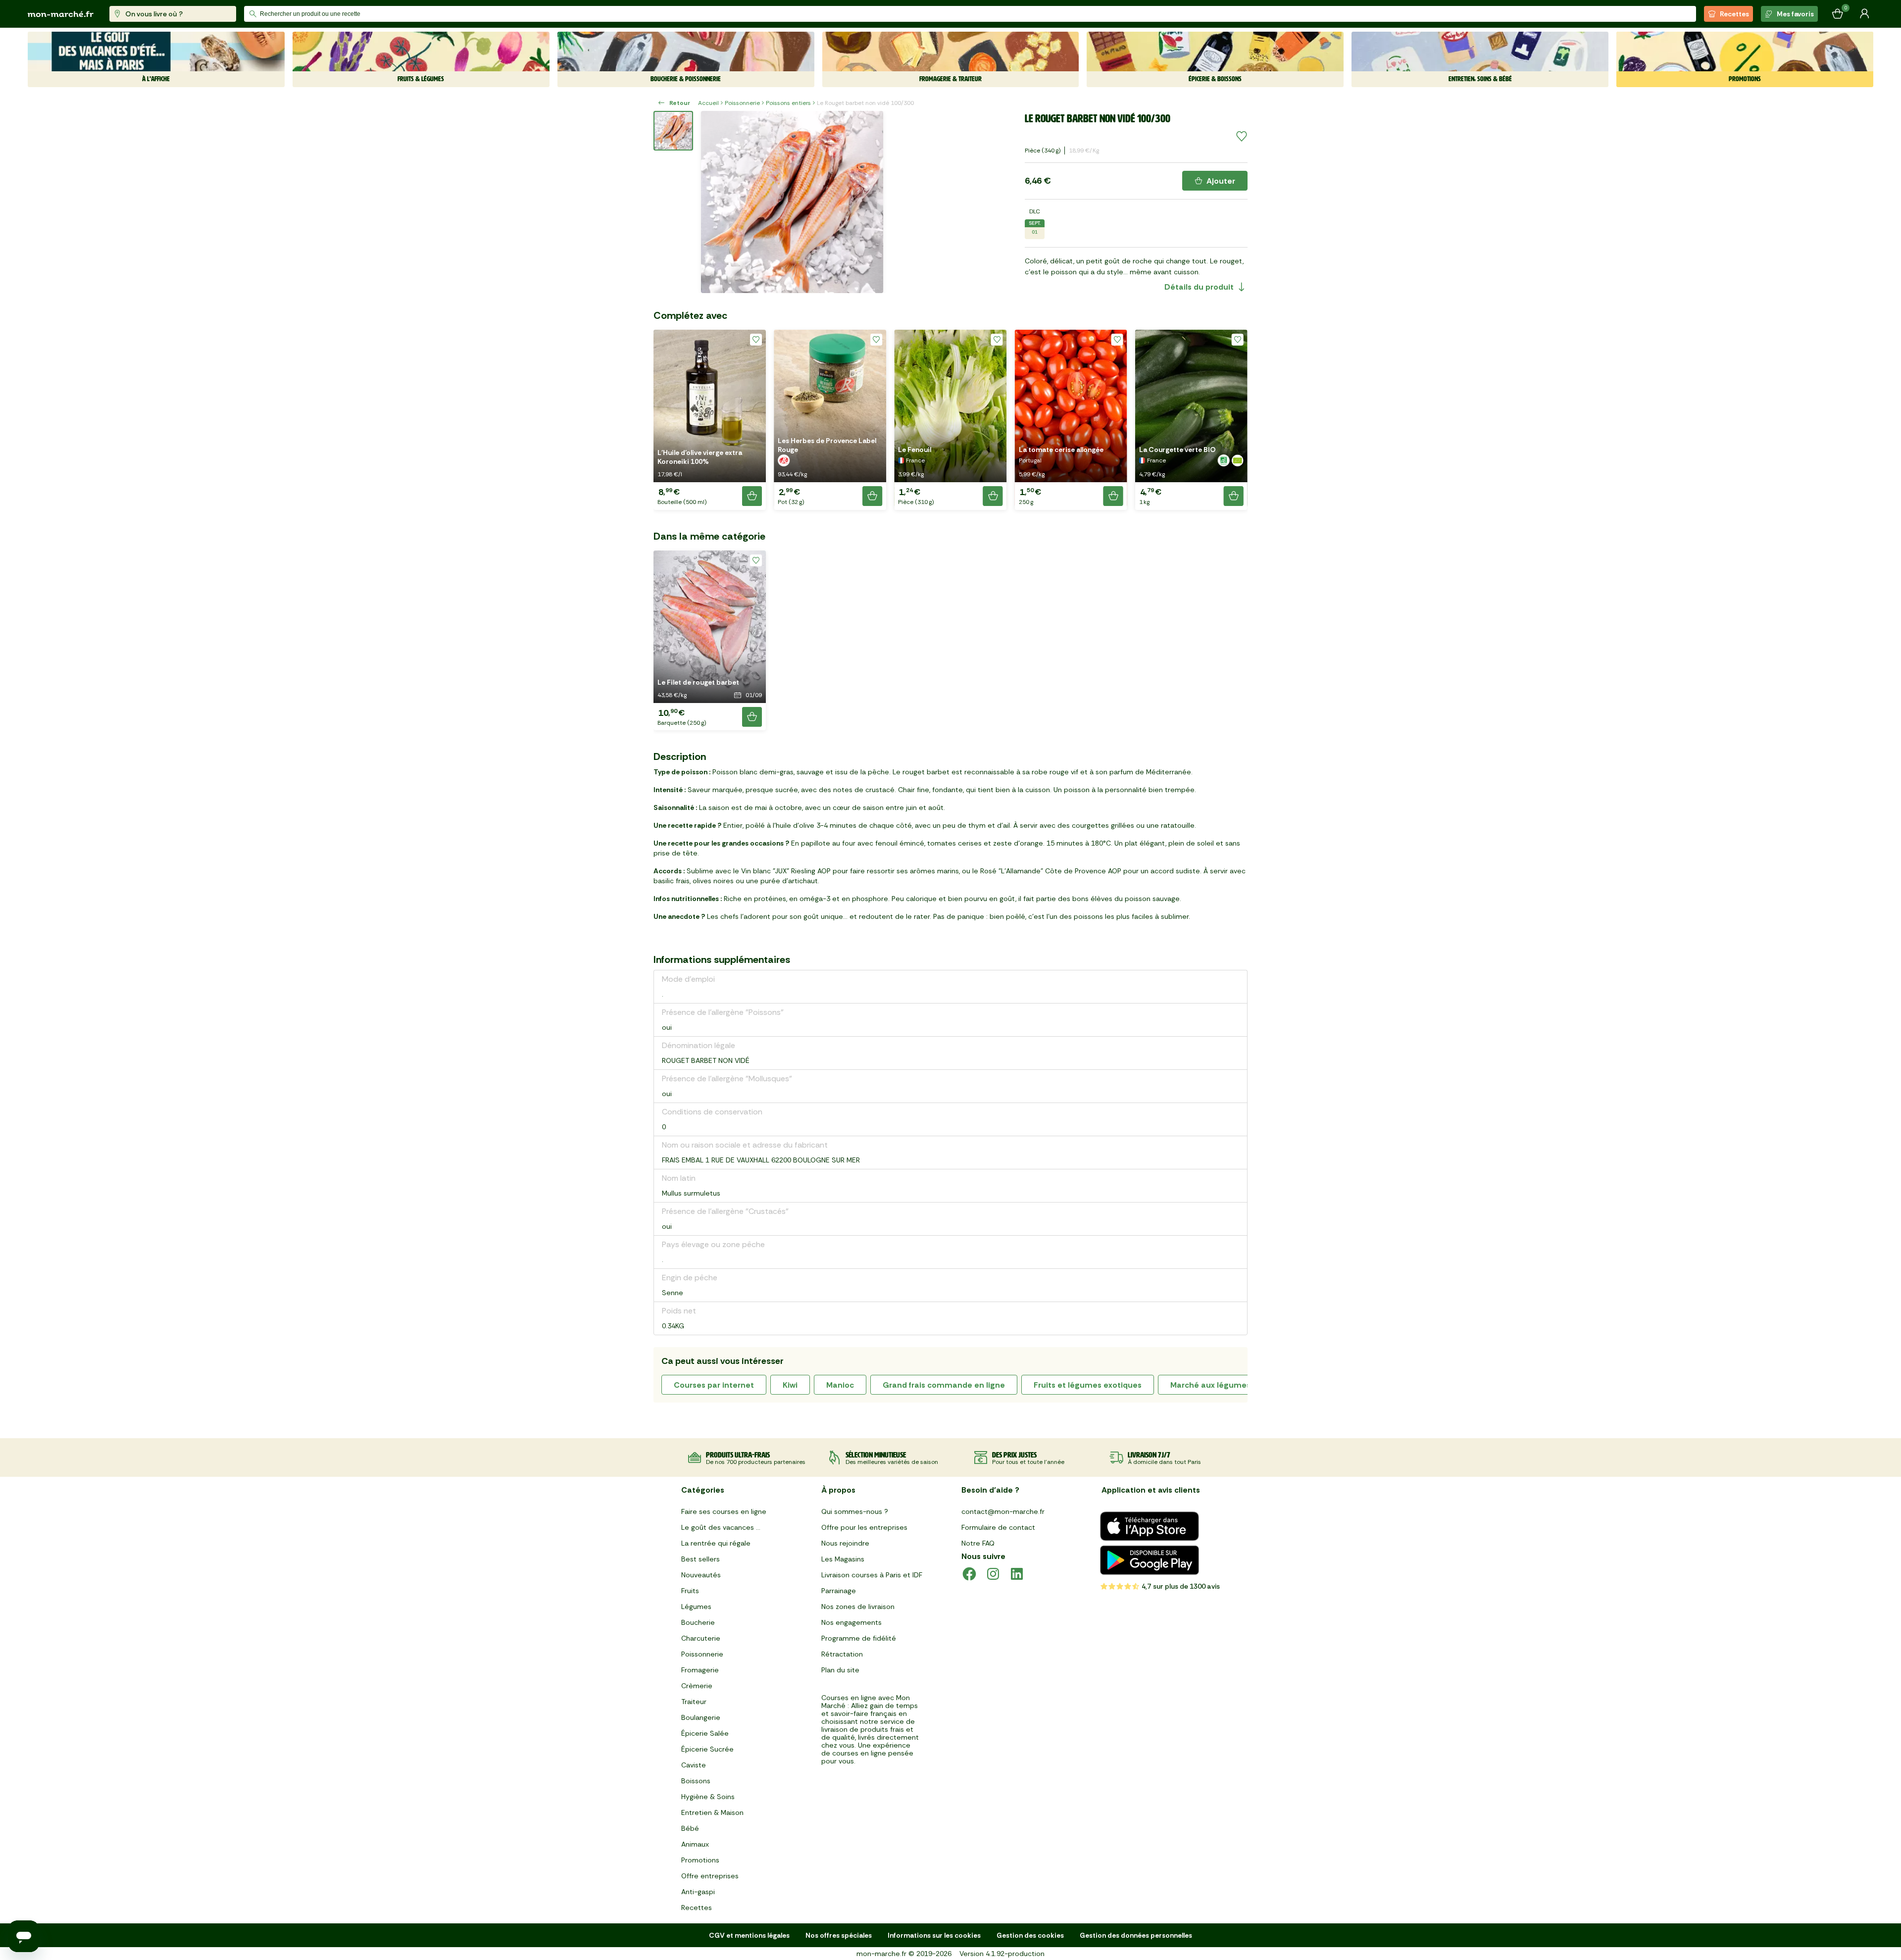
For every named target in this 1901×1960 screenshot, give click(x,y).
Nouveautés (701, 1575)
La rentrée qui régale (716, 1543)
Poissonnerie (742, 103)
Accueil (708, 103)
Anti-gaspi (698, 1892)
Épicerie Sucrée (707, 1749)
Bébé (690, 1828)
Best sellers (700, 1559)
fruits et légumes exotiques (1088, 1385)
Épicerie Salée (705, 1733)
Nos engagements (851, 1622)
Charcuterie (701, 1638)
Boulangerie (701, 1717)
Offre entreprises (710, 1876)
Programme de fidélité (859, 1638)
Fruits (690, 1591)
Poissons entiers (788, 103)
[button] (710, 420)
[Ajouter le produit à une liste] (1242, 137)
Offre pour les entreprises (864, 1527)
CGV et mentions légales (749, 1935)
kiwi (790, 1385)
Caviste (694, 1765)
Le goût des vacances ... (721, 1527)
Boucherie (698, 1622)
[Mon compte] (1864, 14)
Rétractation (842, 1654)
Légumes (696, 1607)
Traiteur (694, 1702)
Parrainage (839, 1591)
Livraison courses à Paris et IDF (872, 1575)
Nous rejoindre (845, 1543)
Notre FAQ (978, 1543)
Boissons (696, 1781)
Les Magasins (843, 1559)
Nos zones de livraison (858, 1607)
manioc (840, 1385)
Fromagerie (700, 1670)
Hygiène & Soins (708, 1797)
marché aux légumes (1210, 1385)
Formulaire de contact (998, 1527)
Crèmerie (697, 1686)
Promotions (700, 1860)
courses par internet (714, 1385)
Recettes (1734, 14)
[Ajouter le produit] (752, 496)
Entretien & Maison (712, 1812)
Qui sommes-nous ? (855, 1511)
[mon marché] (61, 14)
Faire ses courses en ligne (724, 1511)
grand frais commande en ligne (944, 1385)
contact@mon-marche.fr (1003, 1511)
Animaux (695, 1844)
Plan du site (840, 1670)
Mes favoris (1795, 14)
